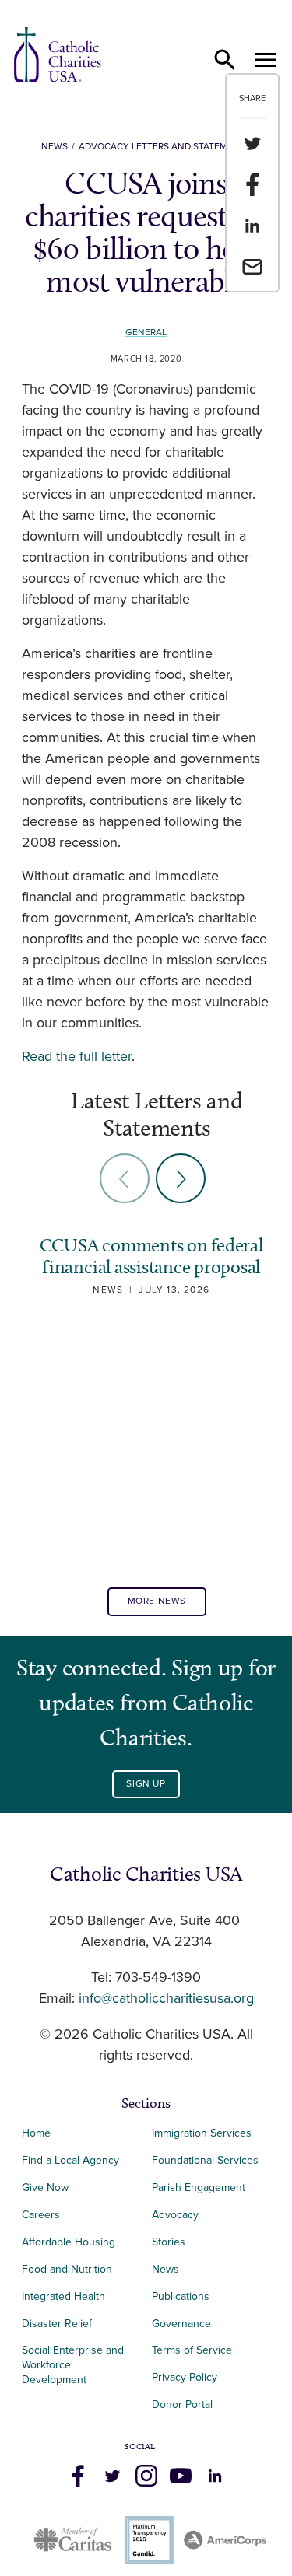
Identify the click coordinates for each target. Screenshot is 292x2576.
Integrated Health (63, 2296)
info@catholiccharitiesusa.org (166, 1999)
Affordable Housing (69, 2242)
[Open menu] (266, 60)
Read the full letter (77, 1057)
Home (36, 2133)
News (55, 147)
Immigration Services (202, 2133)
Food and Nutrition (67, 2269)
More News (157, 1601)
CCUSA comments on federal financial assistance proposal (151, 1256)
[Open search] (225, 60)
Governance (181, 2324)
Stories (169, 2242)
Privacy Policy (185, 2377)
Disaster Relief (57, 2324)
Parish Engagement (199, 2187)
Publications (181, 2296)
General (146, 332)
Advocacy (175, 2215)
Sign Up (146, 1784)
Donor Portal (182, 2404)
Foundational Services (205, 2160)
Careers (41, 2215)
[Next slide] (181, 1178)
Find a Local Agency (70, 2160)
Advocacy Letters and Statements (165, 147)
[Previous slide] (125, 1178)
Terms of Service (192, 2350)
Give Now (45, 2187)
